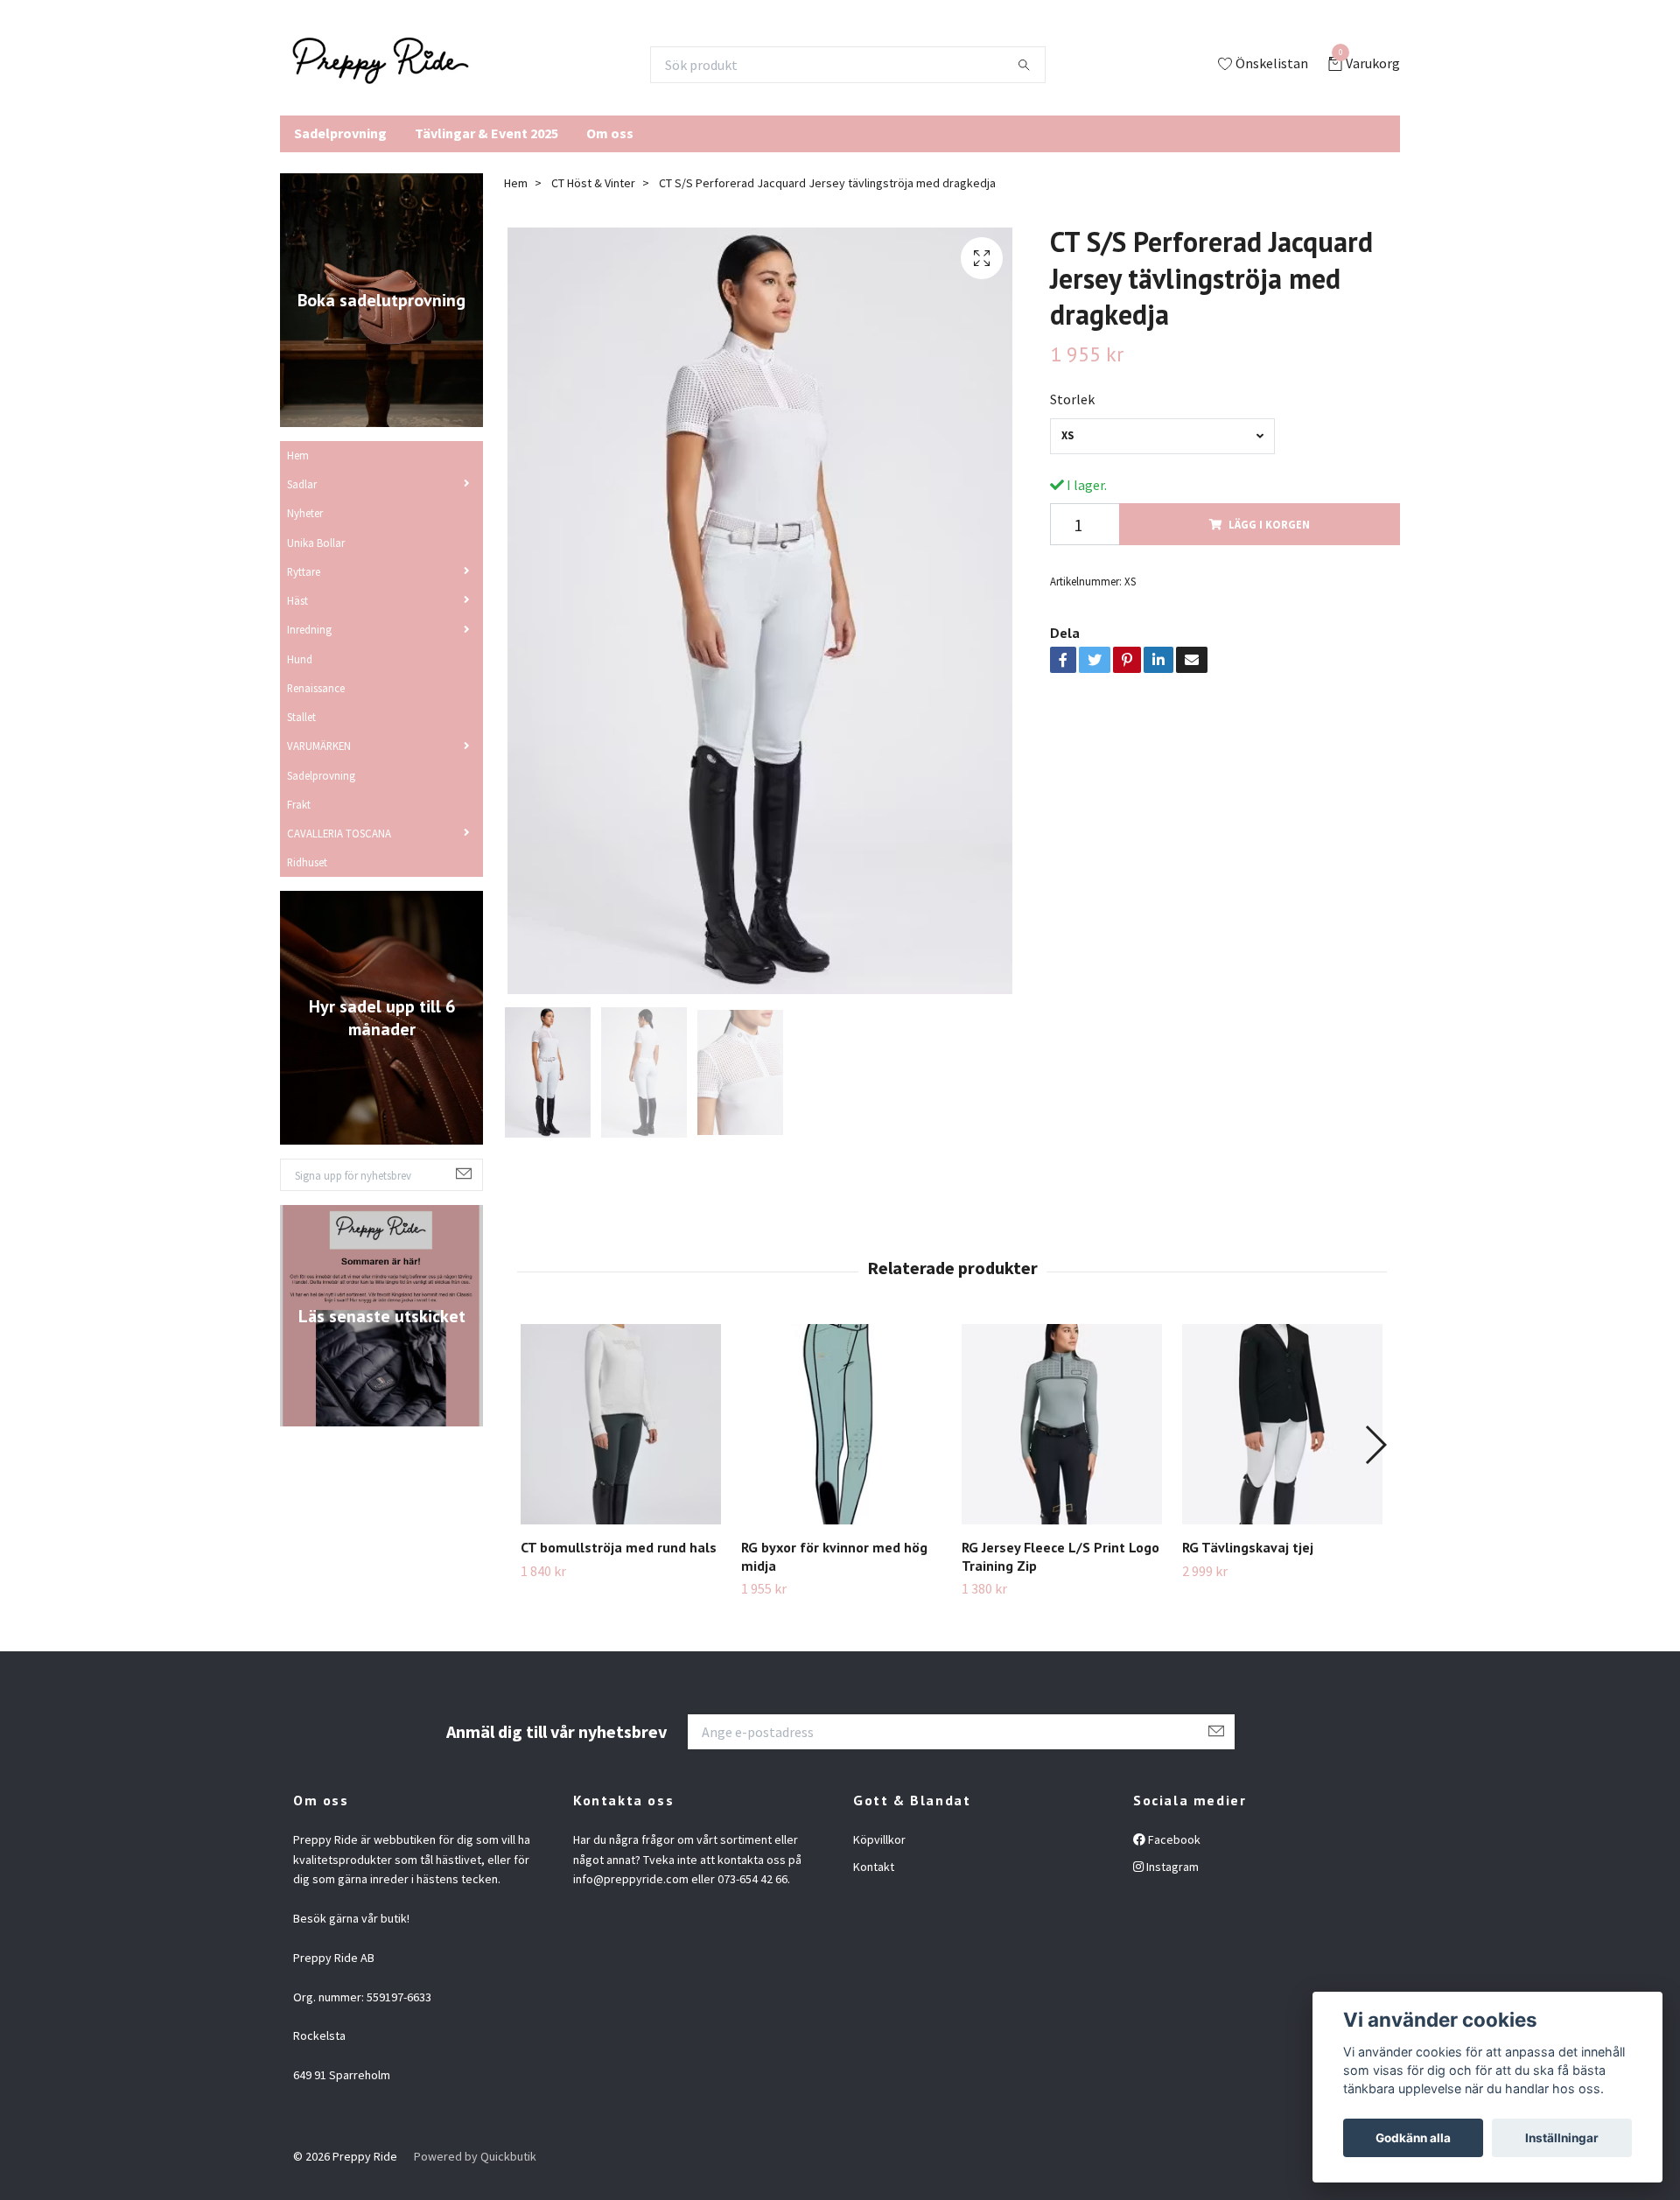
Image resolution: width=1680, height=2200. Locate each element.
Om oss (610, 133)
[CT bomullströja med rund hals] (621, 1424)
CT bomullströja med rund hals (619, 1547)
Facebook (1173, 1839)
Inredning (309, 629)
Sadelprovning (340, 133)
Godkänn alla (1413, 2138)
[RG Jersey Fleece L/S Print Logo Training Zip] (1062, 1424)
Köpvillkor (879, 1839)
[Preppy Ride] (381, 65)
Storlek (1072, 399)
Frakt (299, 804)
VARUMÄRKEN (319, 746)
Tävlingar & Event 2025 (486, 133)
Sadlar (302, 484)
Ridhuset (307, 862)
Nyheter (305, 513)
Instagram (1171, 1867)
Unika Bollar (316, 543)
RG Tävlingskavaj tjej (1248, 1547)
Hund (300, 659)
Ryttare (304, 571)
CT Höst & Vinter (593, 183)
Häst (297, 600)
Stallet (301, 717)
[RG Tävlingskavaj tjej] (1282, 1424)
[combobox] (1162, 436)
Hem (298, 455)
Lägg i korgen (1269, 524)
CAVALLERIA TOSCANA (339, 833)
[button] (1375, 1445)
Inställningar (1562, 2138)
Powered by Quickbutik (475, 2156)
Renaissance (316, 688)
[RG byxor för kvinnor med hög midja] (841, 1424)
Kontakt (874, 1867)
